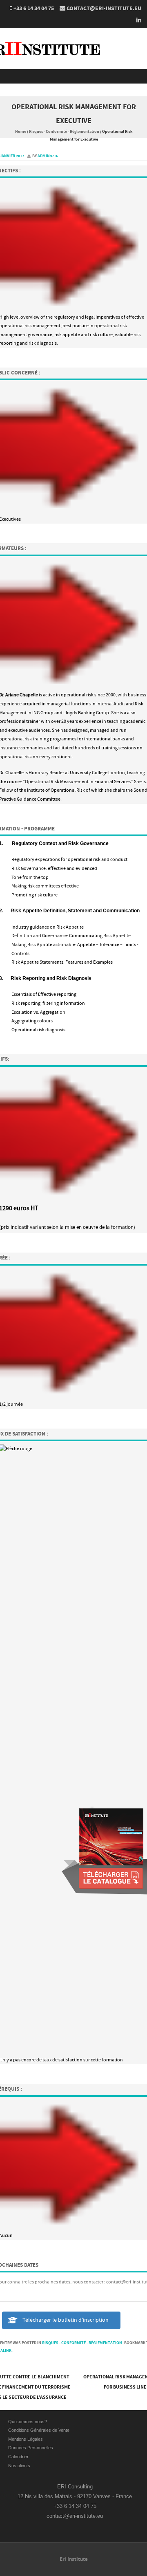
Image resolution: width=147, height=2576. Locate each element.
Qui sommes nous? (28, 2422)
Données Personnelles (31, 2448)
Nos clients (19, 2466)
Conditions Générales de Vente (39, 2430)
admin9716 (48, 156)
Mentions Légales (26, 2439)
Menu (73, 76)
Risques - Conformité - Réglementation (64, 132)
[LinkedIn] (136, 20)
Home (21, 132)
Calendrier (18, 2457)
